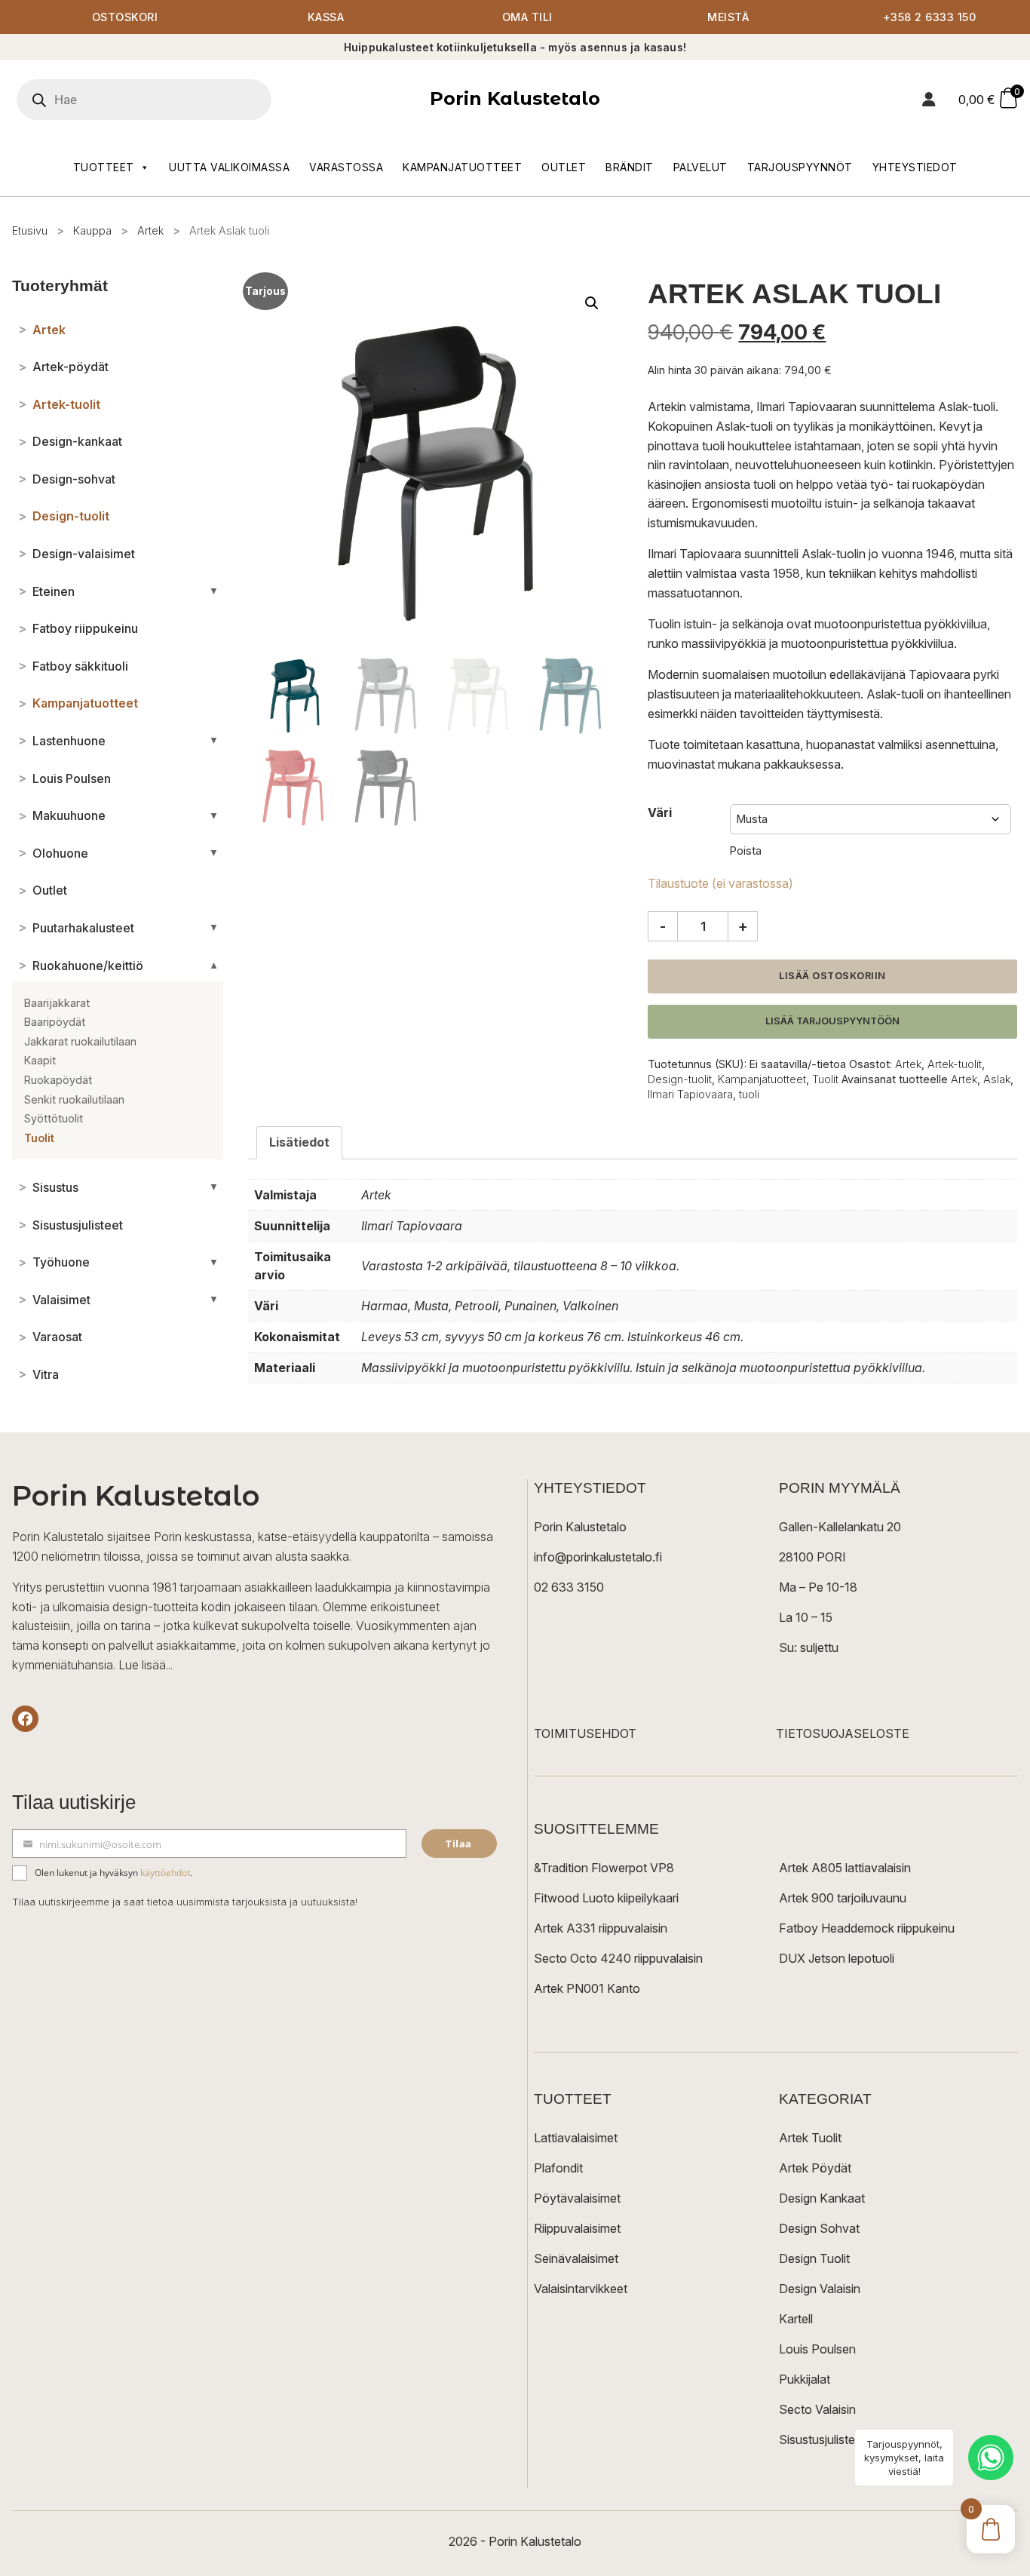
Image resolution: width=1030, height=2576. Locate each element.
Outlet (564, 167)
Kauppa (92, 230)
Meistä (728, 17)
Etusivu (30, 230)
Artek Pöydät (815, 2168)
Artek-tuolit (955, 1064)
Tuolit (825, 1079)
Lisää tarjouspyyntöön (832, 1021)
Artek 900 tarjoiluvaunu (843, 1898)
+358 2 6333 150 (930, 17)
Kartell (796, 2319)
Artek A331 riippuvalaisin (601, 1928)
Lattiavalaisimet (576, 2138)
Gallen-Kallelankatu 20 (840, 1527)
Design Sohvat (819, 2228)
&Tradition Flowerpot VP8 (604, 1868)
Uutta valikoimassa (229, 167)
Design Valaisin (820, 2289)
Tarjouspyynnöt (800, 167)
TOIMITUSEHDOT (585, 1733)
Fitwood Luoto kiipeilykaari (606, 1898)
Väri (660, 812)
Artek (150, 230)
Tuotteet (104, 167)
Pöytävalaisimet (577, 2198)
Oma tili (527, 17)
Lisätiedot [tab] (299, 1142)
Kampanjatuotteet (462, 167)
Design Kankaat (822, 2198)
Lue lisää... (146, 1665)
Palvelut (700, 167)
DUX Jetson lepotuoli (837, 1958)
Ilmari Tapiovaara (690, 1094)
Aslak (997, 1079)
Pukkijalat (805, 2379)
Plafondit (558, 2168)
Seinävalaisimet (576, 2258)
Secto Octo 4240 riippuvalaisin (618, 1958)
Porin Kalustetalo (515, 98)
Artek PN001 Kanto (587, 1988)
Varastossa (346, 167)
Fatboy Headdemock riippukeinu (867, 1928)
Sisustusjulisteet (822, 2439)
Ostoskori (125, 17)
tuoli (749, 1094)
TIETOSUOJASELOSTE (843, 1733)
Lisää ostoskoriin (832, 976)
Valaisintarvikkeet (581, 2289)
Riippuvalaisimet (577, 2228)
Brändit (630, 167)
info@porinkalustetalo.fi (598, 1557)
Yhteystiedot (915, 167)
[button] (592, 303)
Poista (746, 850)
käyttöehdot (165, 1873)
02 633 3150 (569, 1587)
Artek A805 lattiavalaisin (845, 1868)
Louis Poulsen (817, 2349)
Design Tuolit (814, 2258)
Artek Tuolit (810, 2138)
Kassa (326, 17)
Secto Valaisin (817, 2409)
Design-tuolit (680, 1079)
